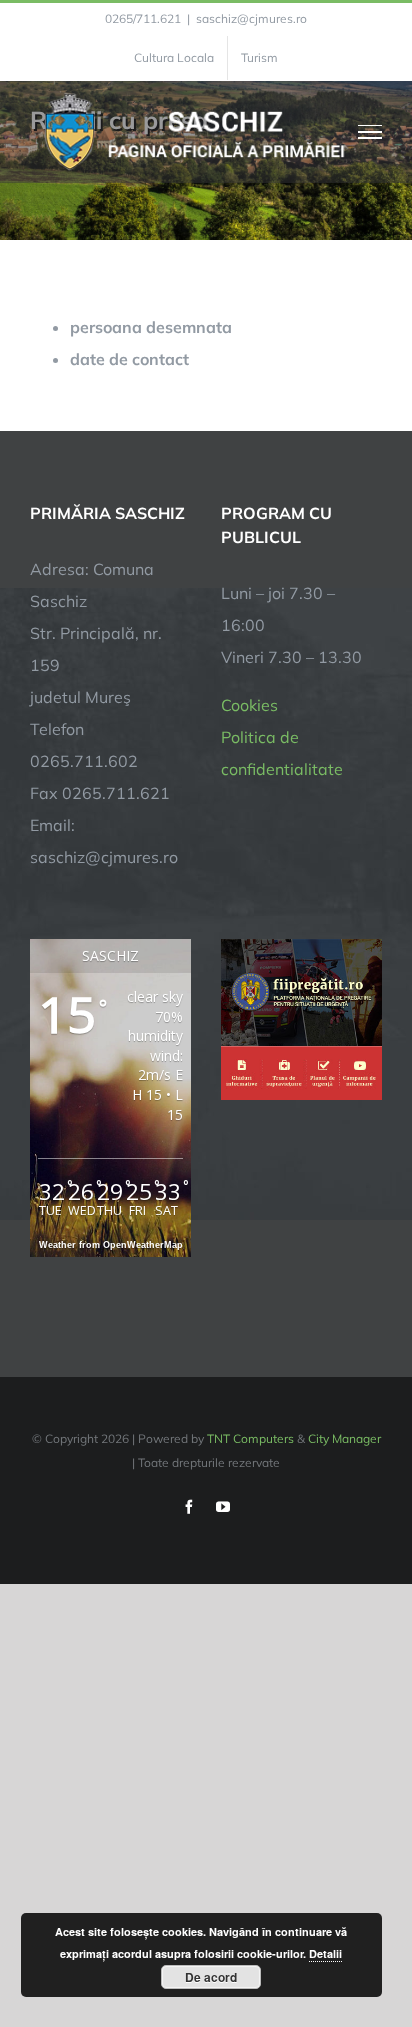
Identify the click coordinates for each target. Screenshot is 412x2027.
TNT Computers (250, 1438)
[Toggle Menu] (370, 132)
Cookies (249, 705)
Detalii (325, 1953)
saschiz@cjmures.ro (251, 18)
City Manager (344, 1438)
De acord (211, 1977)
